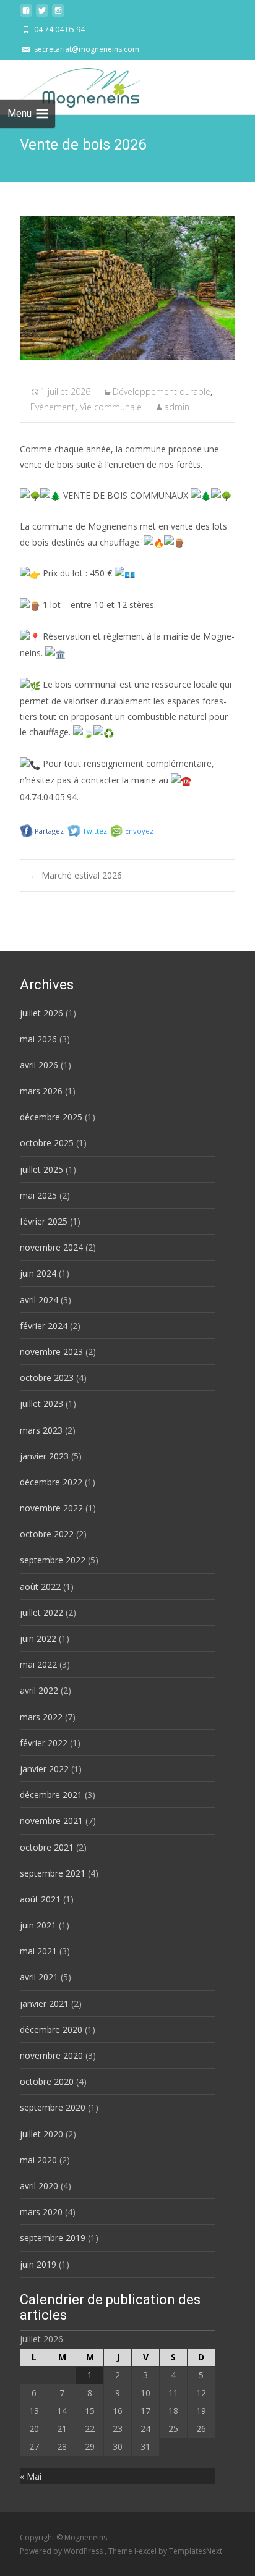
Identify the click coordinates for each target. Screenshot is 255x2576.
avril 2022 (39, 1690)
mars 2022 (41, 1717)
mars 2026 (41, 1091)
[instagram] (58, 14)
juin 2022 (38, 1638)
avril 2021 (39, 1977)
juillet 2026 (41, 1013)
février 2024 (44, 1326)
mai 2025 (38, 1195)
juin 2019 (38, 2264)
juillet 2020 (41, 2134)
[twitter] (42, 14)
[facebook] (26, 14)
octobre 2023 (47, 1378)
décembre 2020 (51, 2029)
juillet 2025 (41, 1169)
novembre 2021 (51, 1821)
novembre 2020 (51, 2055)
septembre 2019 (53, 2238)
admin (177, 407)
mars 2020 (41, 2212)
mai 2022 (38, 1664)
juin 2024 (38, 1273)
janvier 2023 (44, 1456)
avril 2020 (39, 2186)
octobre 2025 (47, 1143)
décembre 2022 (51, 1482)
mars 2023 (41, 1430)
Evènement (53, 407)
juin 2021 (38, 1925)
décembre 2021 (51, 1795)
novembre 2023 (51, 1352)
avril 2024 (39, 1300)
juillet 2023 (41, 1404)
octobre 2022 (47, 1534)
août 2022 (40, 1586)
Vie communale (111, 407)
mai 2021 (38, 1951)
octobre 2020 (47, 2081)
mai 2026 (38, 1039)
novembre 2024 (51, 1247)
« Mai (31, 2476)
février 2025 (44, 1221)
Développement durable (162, 391)
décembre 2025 (51, 1117)
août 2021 (40, 1899)
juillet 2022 (41, 1612)
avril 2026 (39, 1065)
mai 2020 (38, 2160)
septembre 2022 (53, 1560)
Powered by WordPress (62, 2551)
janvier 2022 (44, 1769)
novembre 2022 (51, 1508)
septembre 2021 (53, 1873)
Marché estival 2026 (76, 875)
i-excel (146, 2551)
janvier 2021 (44, 2004)
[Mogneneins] (70, 85)
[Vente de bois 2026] (127, 288)
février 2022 (44, 1743)
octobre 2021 (47, 1847)
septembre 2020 (53, 2107)
